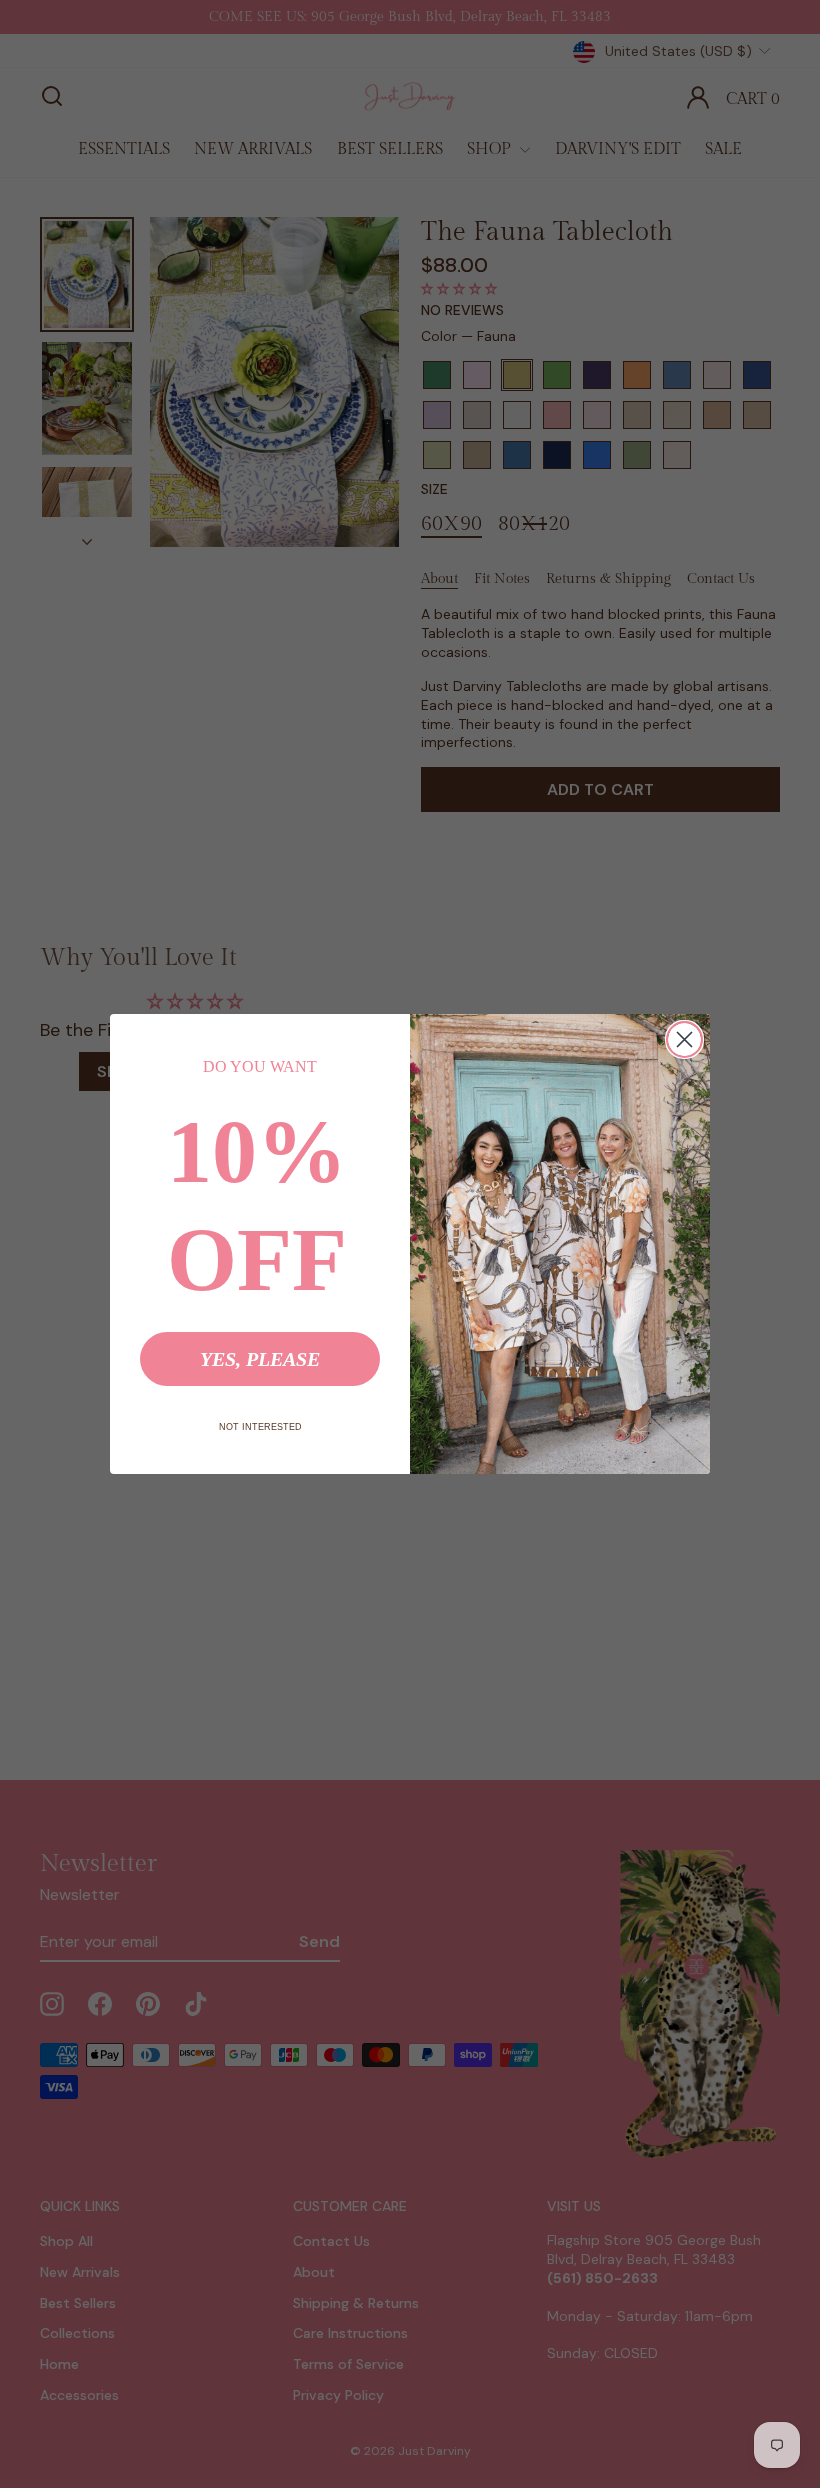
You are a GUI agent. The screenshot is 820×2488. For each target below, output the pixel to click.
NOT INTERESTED (260, 1427)
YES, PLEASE (260, 1359)
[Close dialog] (684, 1039)
